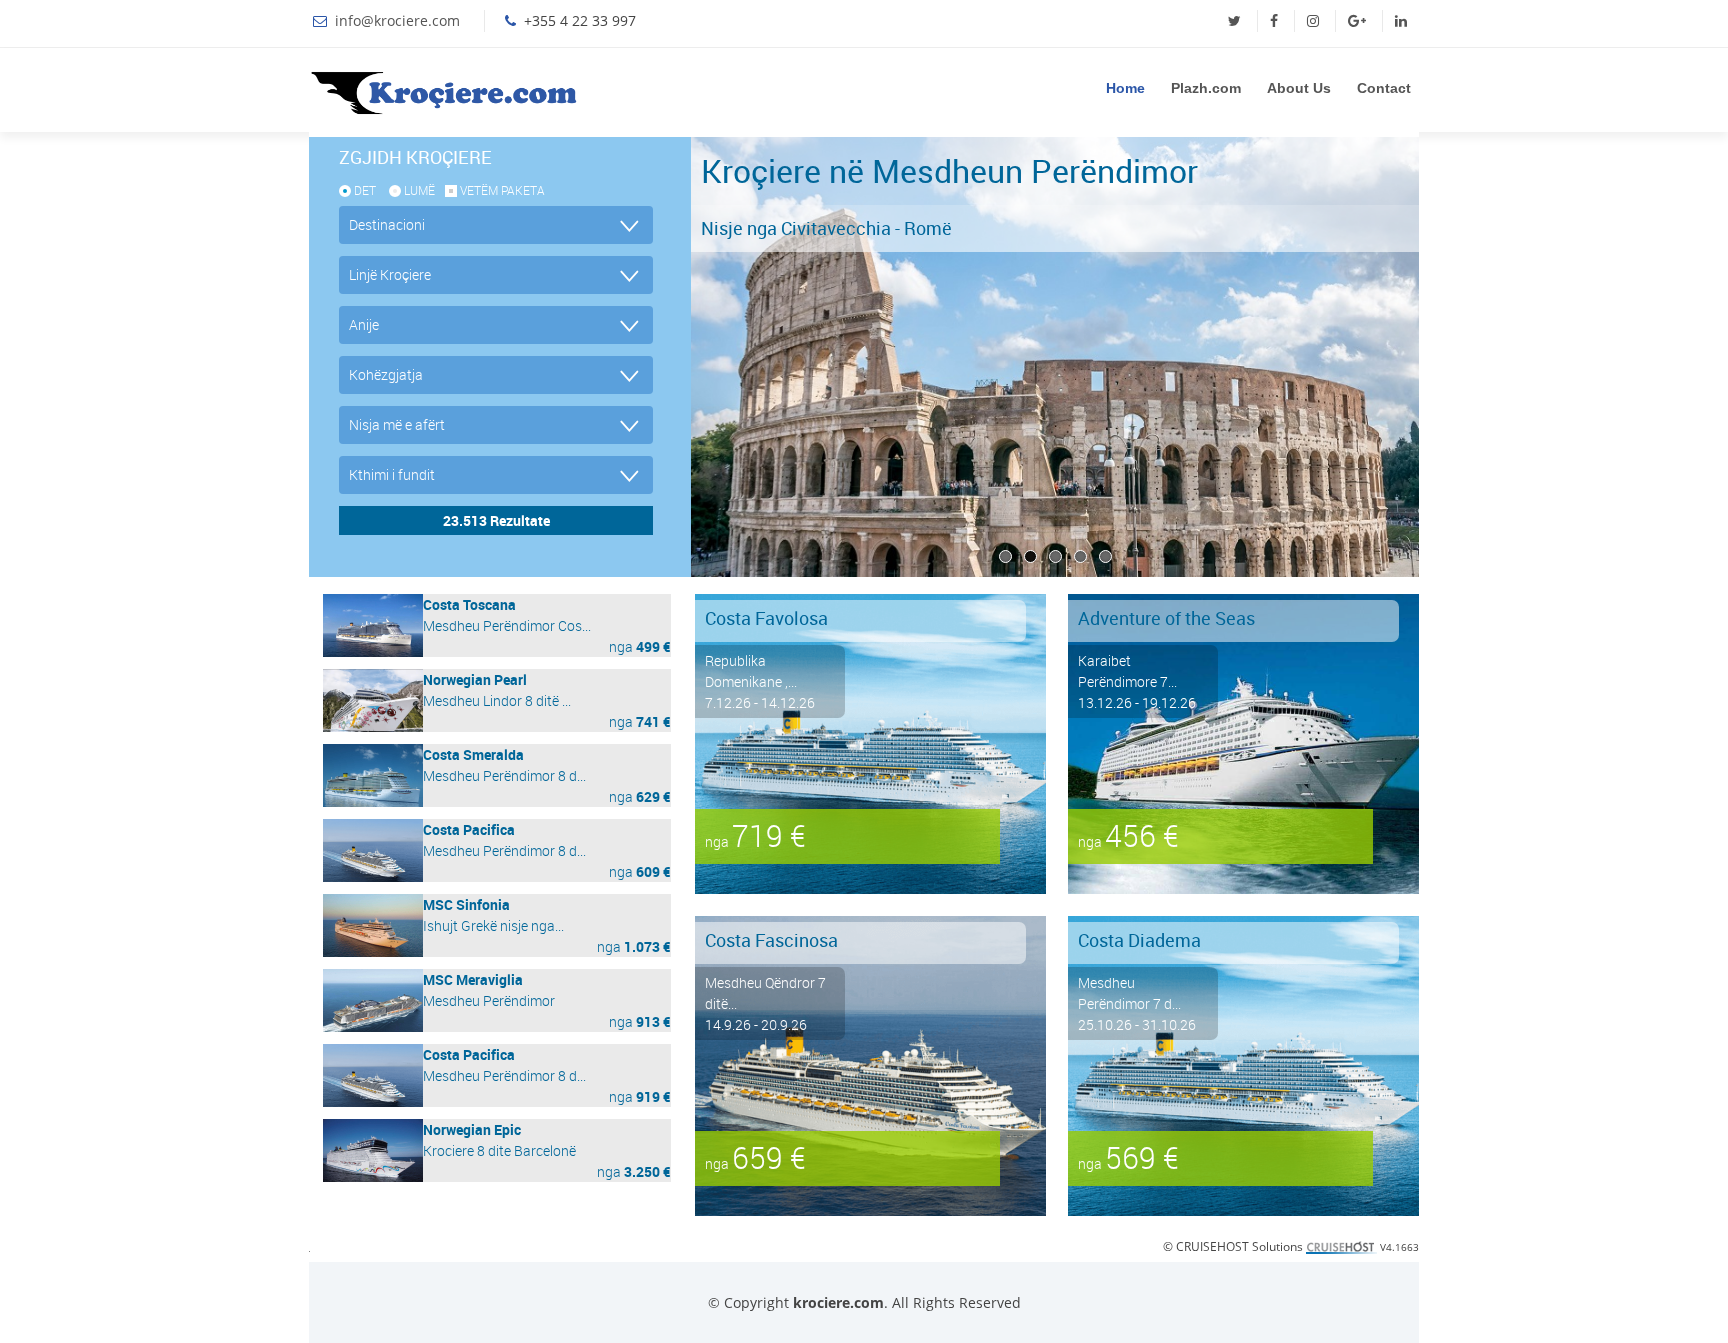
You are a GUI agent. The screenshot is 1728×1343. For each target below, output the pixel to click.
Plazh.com (1206, 88)
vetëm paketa (502, 190)
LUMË (419, 190)
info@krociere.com (397, 20)
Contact (1384, 88)
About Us (1299, 88)
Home (1125, 88)
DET (365, 190)
